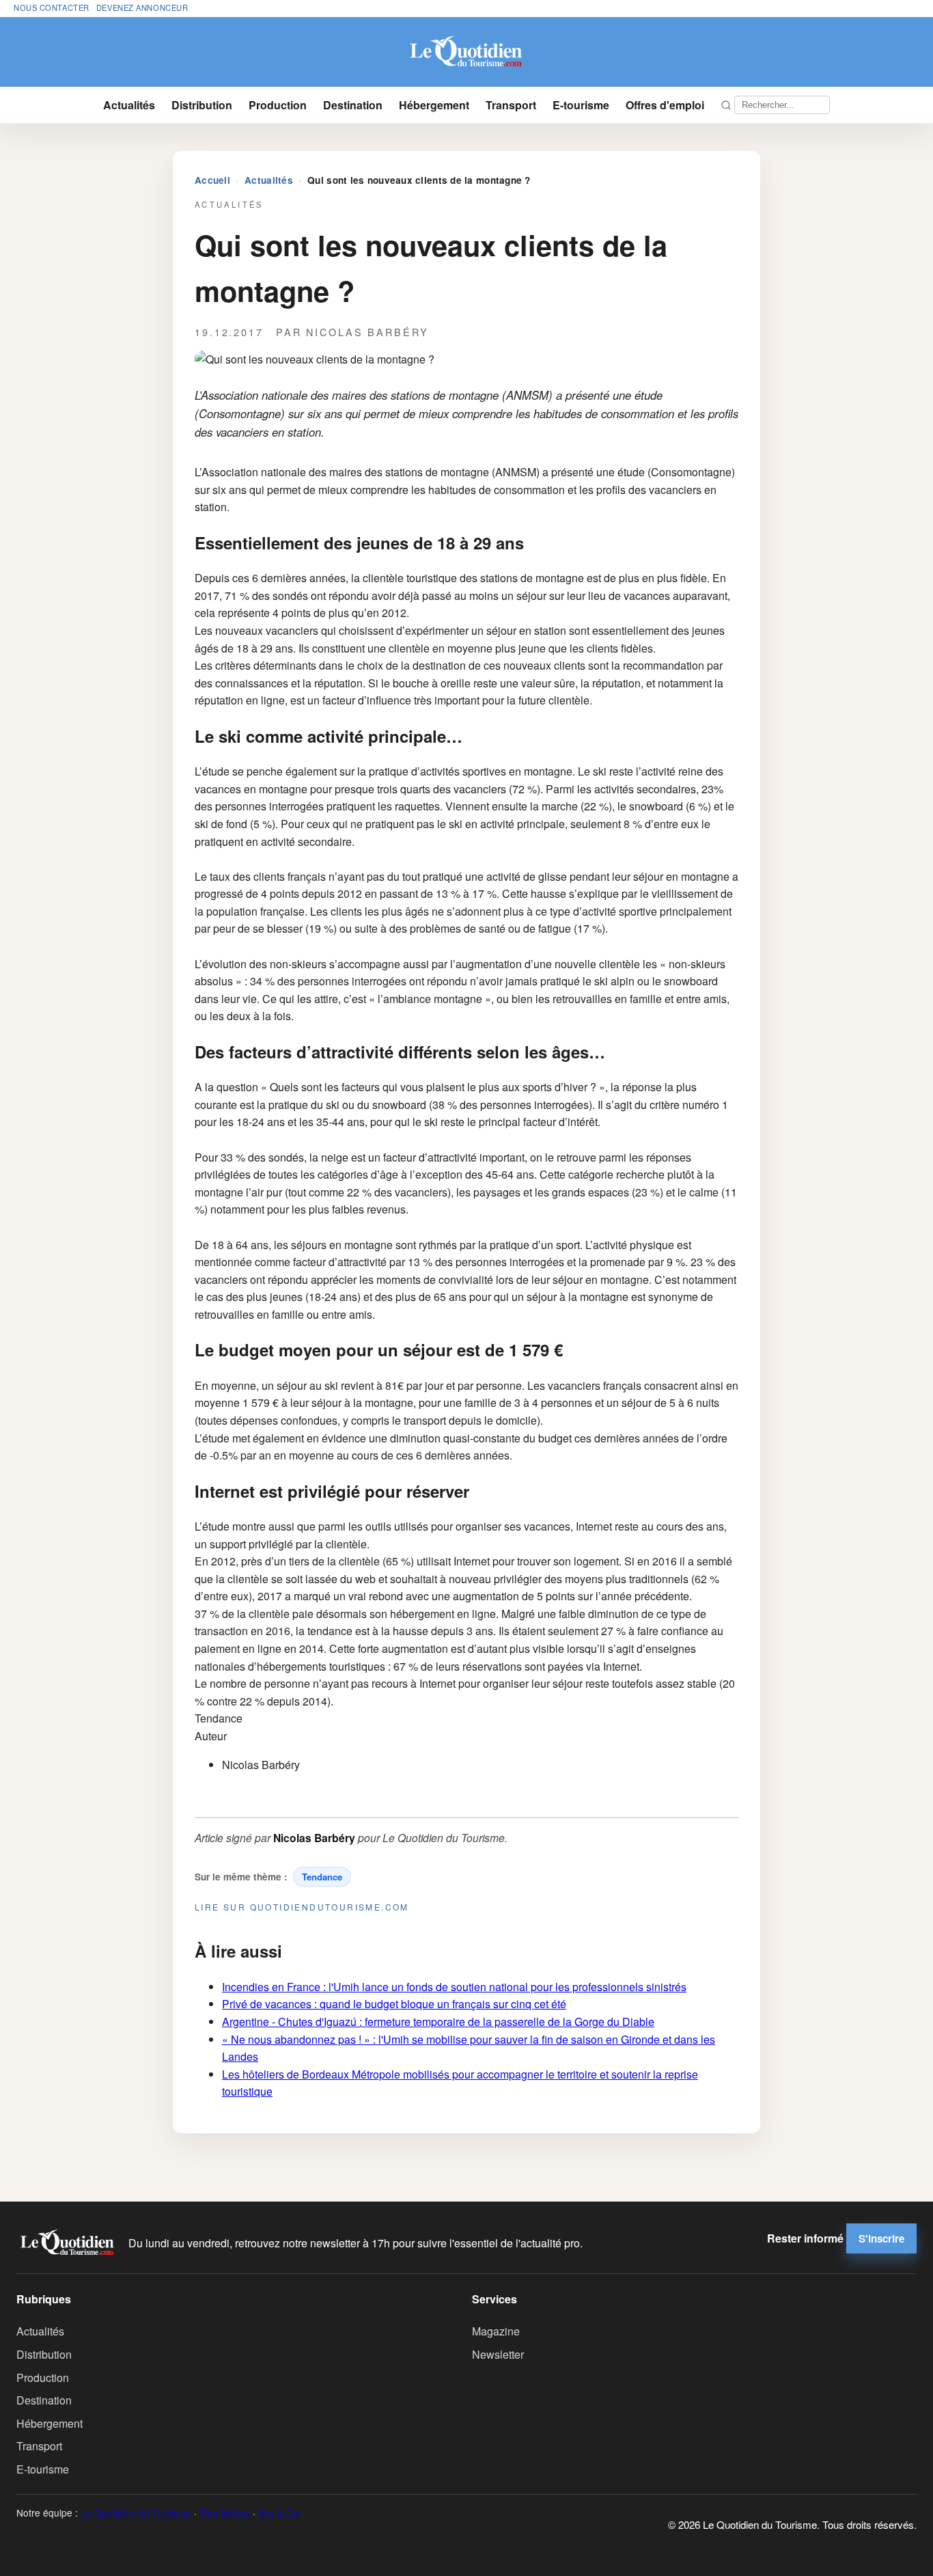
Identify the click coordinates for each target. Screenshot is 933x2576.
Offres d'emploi (665, 105)
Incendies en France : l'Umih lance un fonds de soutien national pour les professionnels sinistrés (454, 1987)
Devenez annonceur (142, 8)
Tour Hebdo (225, 2512)
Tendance (322, 1877)
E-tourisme (581, 105)
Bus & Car (280, 2512)
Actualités (129, 105)
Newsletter (498, 2354)
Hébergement (434, 105)
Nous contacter (52, 8)
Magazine (496, 2331)
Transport (511, 105)
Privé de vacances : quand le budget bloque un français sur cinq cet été (394, 2004)
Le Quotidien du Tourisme (136, 2512)
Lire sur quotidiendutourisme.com (302, 1907)
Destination (353, 105)
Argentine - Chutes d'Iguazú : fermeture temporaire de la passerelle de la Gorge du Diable (438, 2022)
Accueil (212, 180)
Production (278, 105)
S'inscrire (881, 2238)
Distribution (202, 105)
